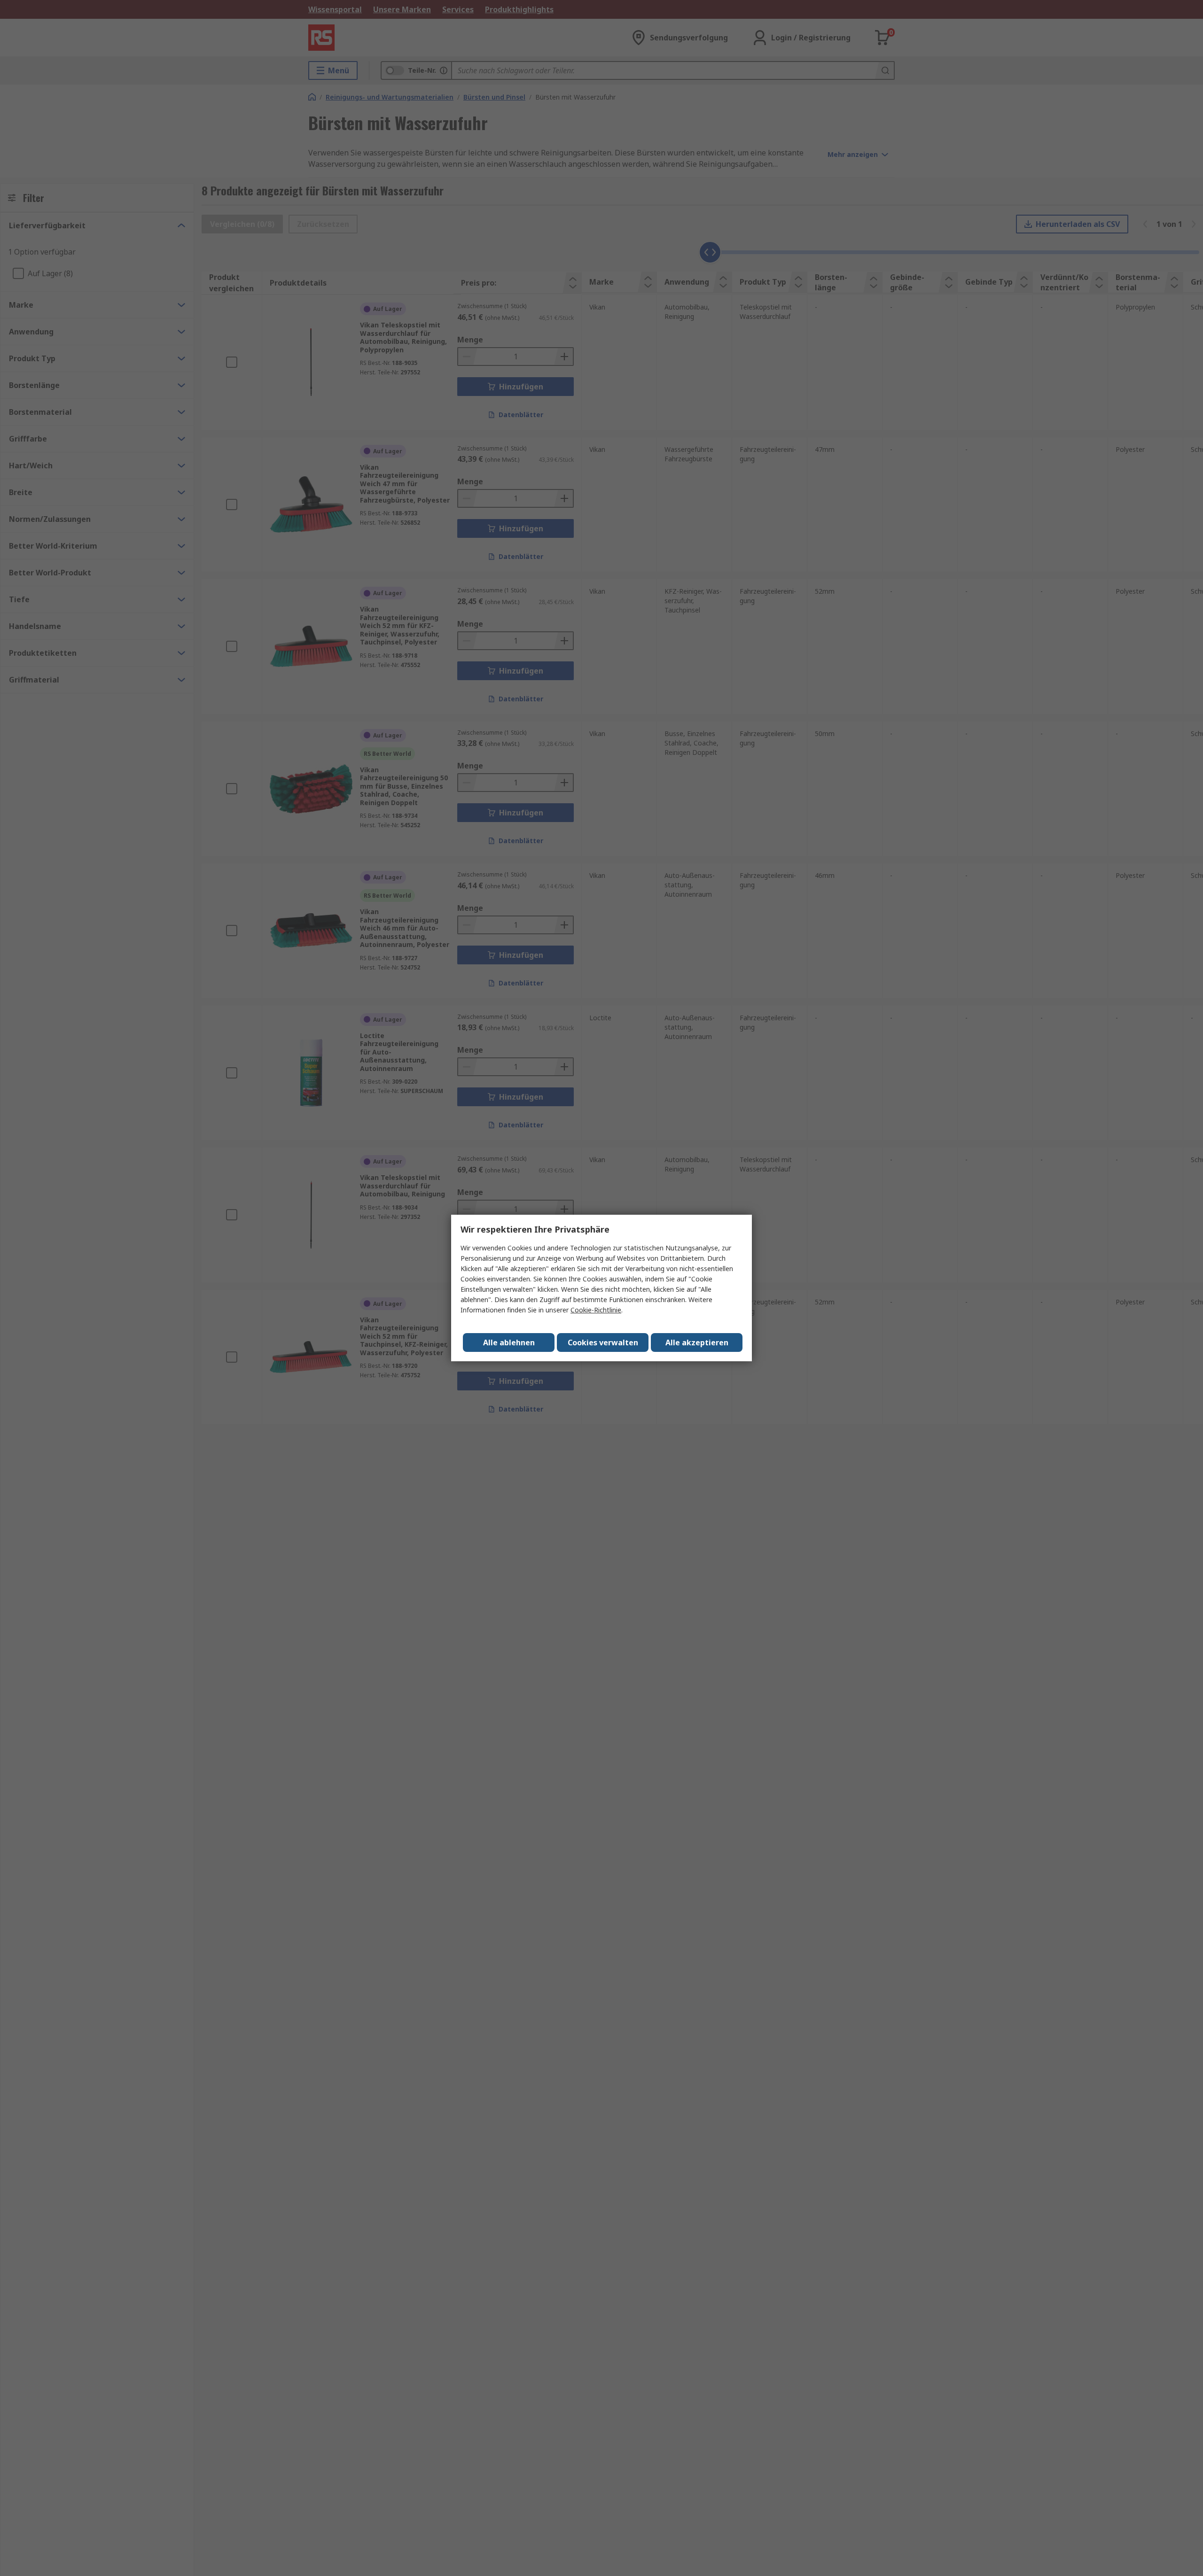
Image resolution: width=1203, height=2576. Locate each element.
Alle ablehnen (509, 1342)
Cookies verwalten (603, 1342)
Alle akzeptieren (697, 1342)
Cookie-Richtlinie (596, 1310)
